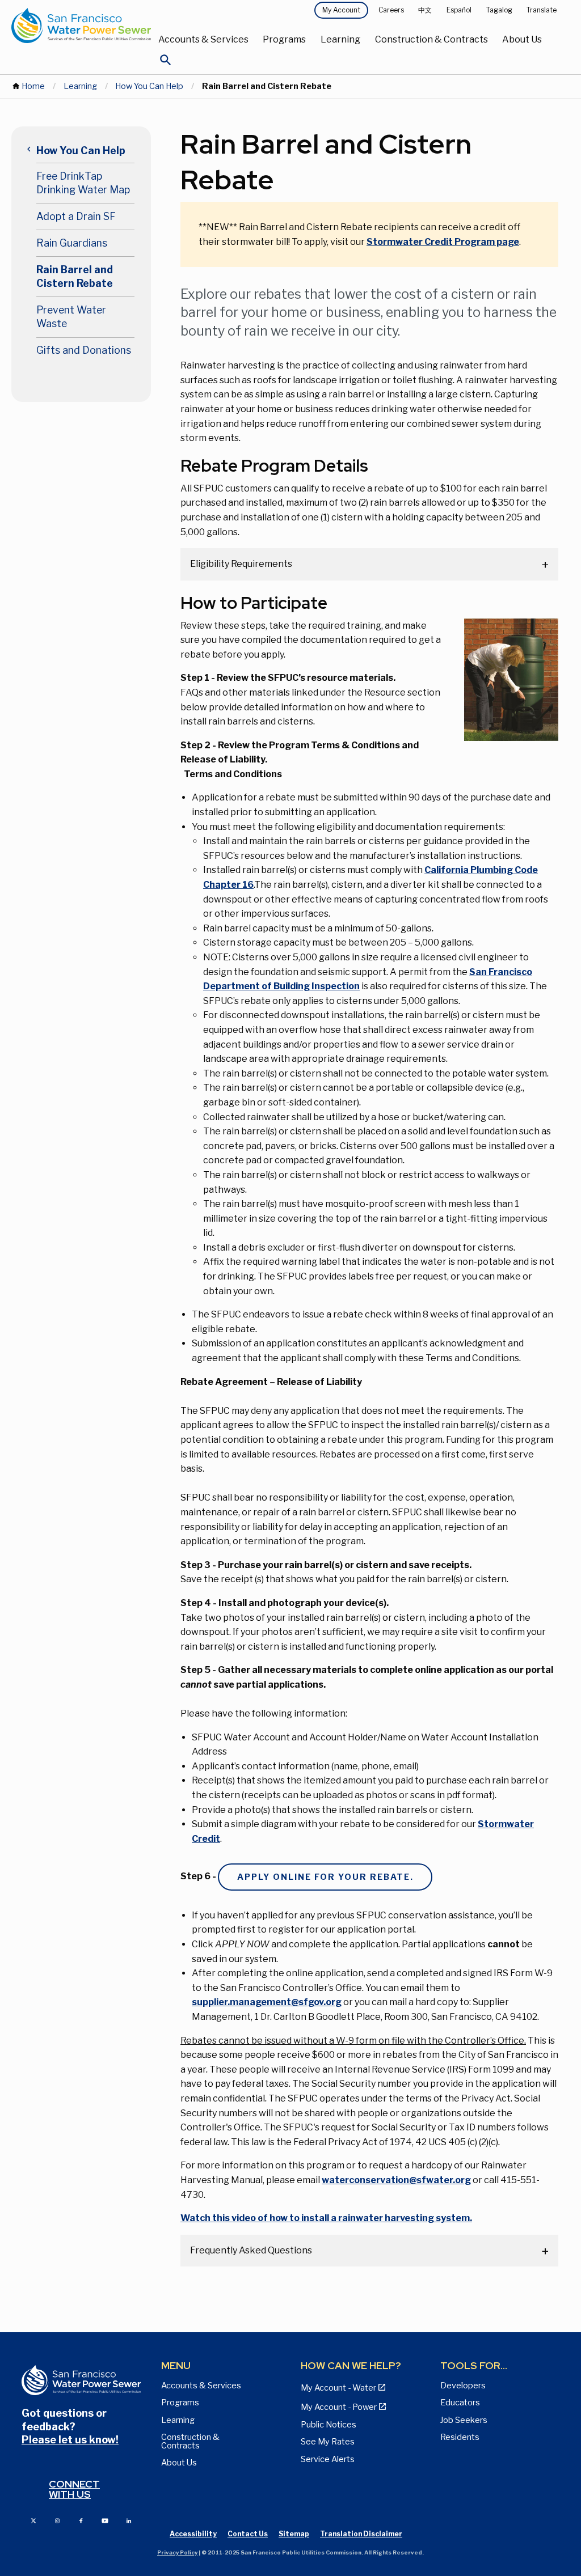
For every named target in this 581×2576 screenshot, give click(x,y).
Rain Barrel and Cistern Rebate (75, 277)
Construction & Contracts (431, 39)
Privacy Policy (177, 2552)
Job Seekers (464, 2420)
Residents (460, 2437)
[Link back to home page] (81, 26)
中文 (425, 10)
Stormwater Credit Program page (443, 242)
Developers (463, 2386)
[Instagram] (57, 2520)
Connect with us (74, 2489)
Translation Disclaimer (361, 2534)
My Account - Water (338, 2388)
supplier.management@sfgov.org (267, 2002)
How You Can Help (149, 86)
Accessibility (193, 2534)
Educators (460, 2403)
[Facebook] (81, 2520)
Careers (391, 10)
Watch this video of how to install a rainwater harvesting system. (326, 2218)
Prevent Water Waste (71, 317)
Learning (340, 39)
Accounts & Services (203, 39)
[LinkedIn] (129, 2520)
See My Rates (328, 2442)
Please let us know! (70, 2440)
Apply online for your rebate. (325, 1877)
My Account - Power (339, 2407)
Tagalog (499, 10)
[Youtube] (105, 2520)
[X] (33, 2520)
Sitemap (294, 2534)
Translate (542, 10)
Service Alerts (328, 2459)
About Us (522, 39)
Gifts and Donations (84, 350)
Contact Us (248, 2534)
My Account (341, 10)
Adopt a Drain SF (76, 216)
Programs (284, 39)
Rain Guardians (72, 243)
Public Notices (329, 2425)
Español (459, 10)
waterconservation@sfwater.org (396, 2180)
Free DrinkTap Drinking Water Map (83, 183)
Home (33, 86)
